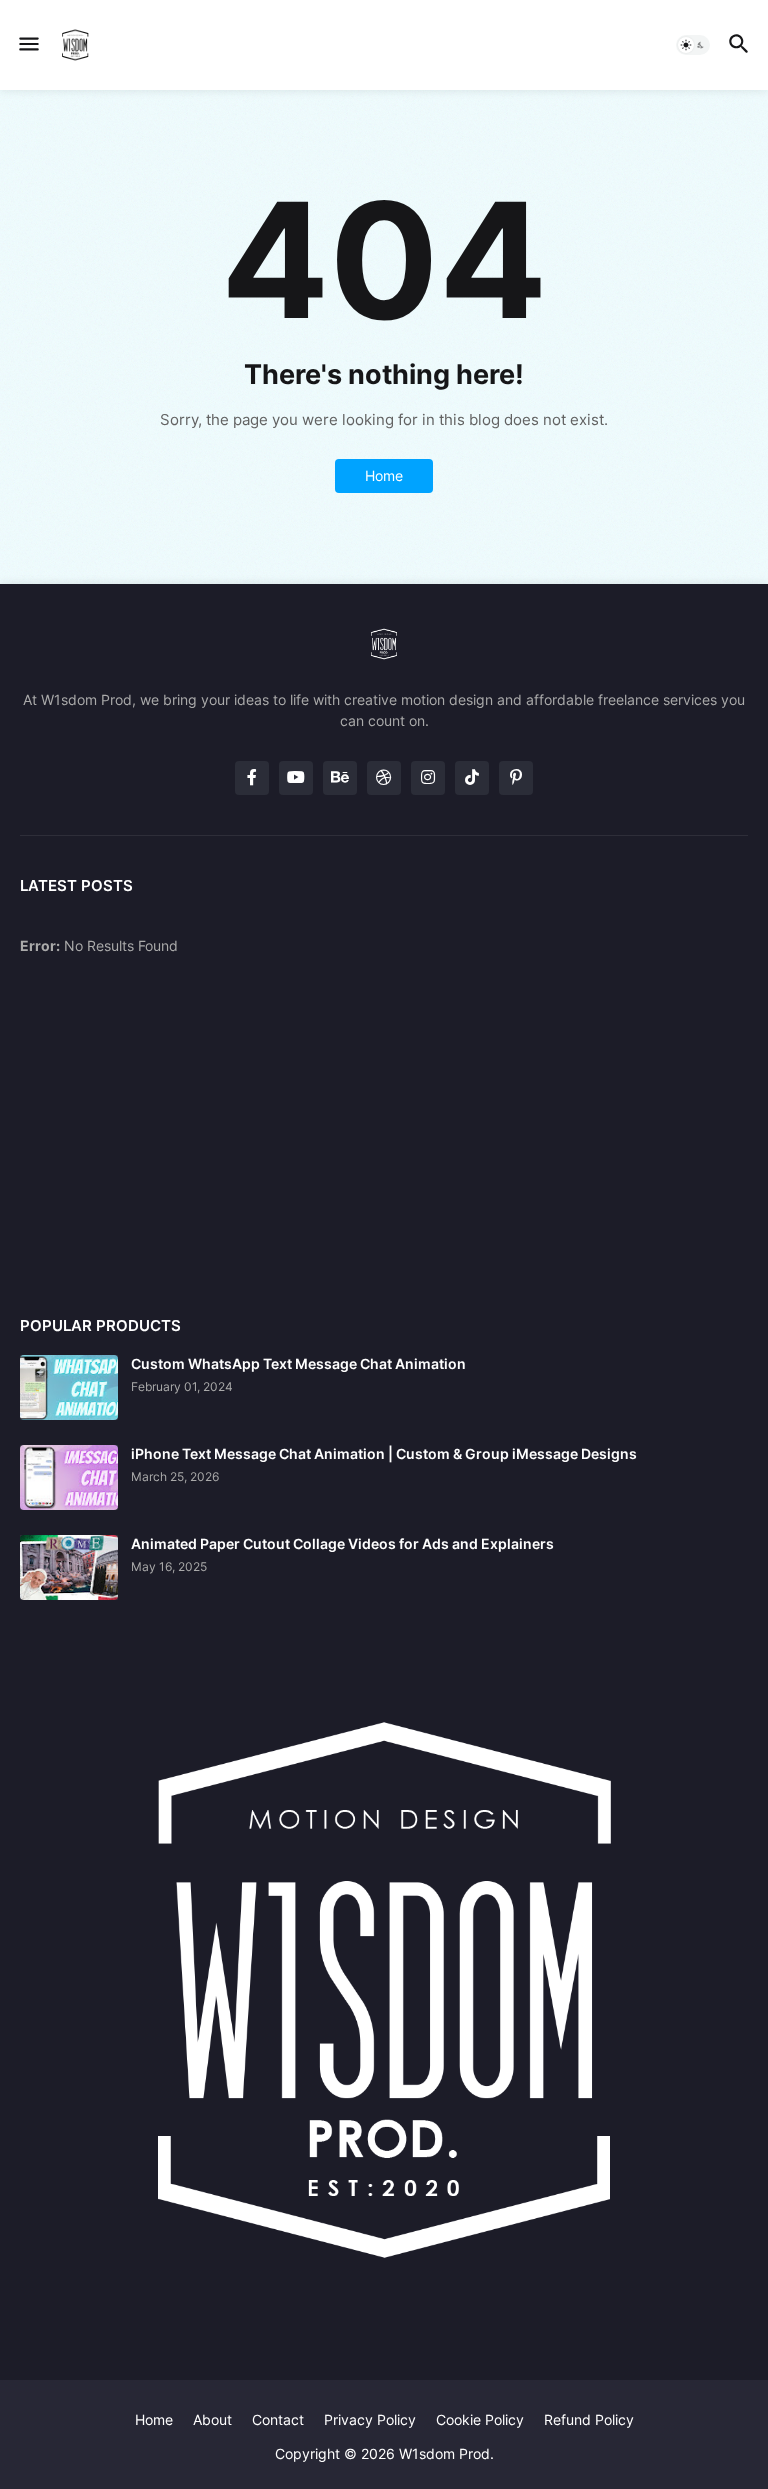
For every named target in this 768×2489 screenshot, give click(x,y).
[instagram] (428, 778)
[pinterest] (516, 778)
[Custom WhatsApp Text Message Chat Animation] (69, 1387)
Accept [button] (83, 2451)
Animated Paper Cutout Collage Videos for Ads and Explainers (342, 1543)
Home (384, 475)
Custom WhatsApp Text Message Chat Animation (298, 1363)
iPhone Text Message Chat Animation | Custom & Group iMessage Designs (384, 1453)
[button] (27, 45)
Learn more (191, 2409)
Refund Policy (589, 2419)
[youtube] (296, 778)
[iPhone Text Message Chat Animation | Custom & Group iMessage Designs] (69, 1477)
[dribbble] (384, 778)
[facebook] (252, 778)
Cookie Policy (480, 2419)
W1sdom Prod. (446, 2453)
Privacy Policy (370, 2419)
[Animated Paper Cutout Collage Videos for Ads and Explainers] (69, 1567)
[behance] (340, 778)
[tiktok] (472, 778)
